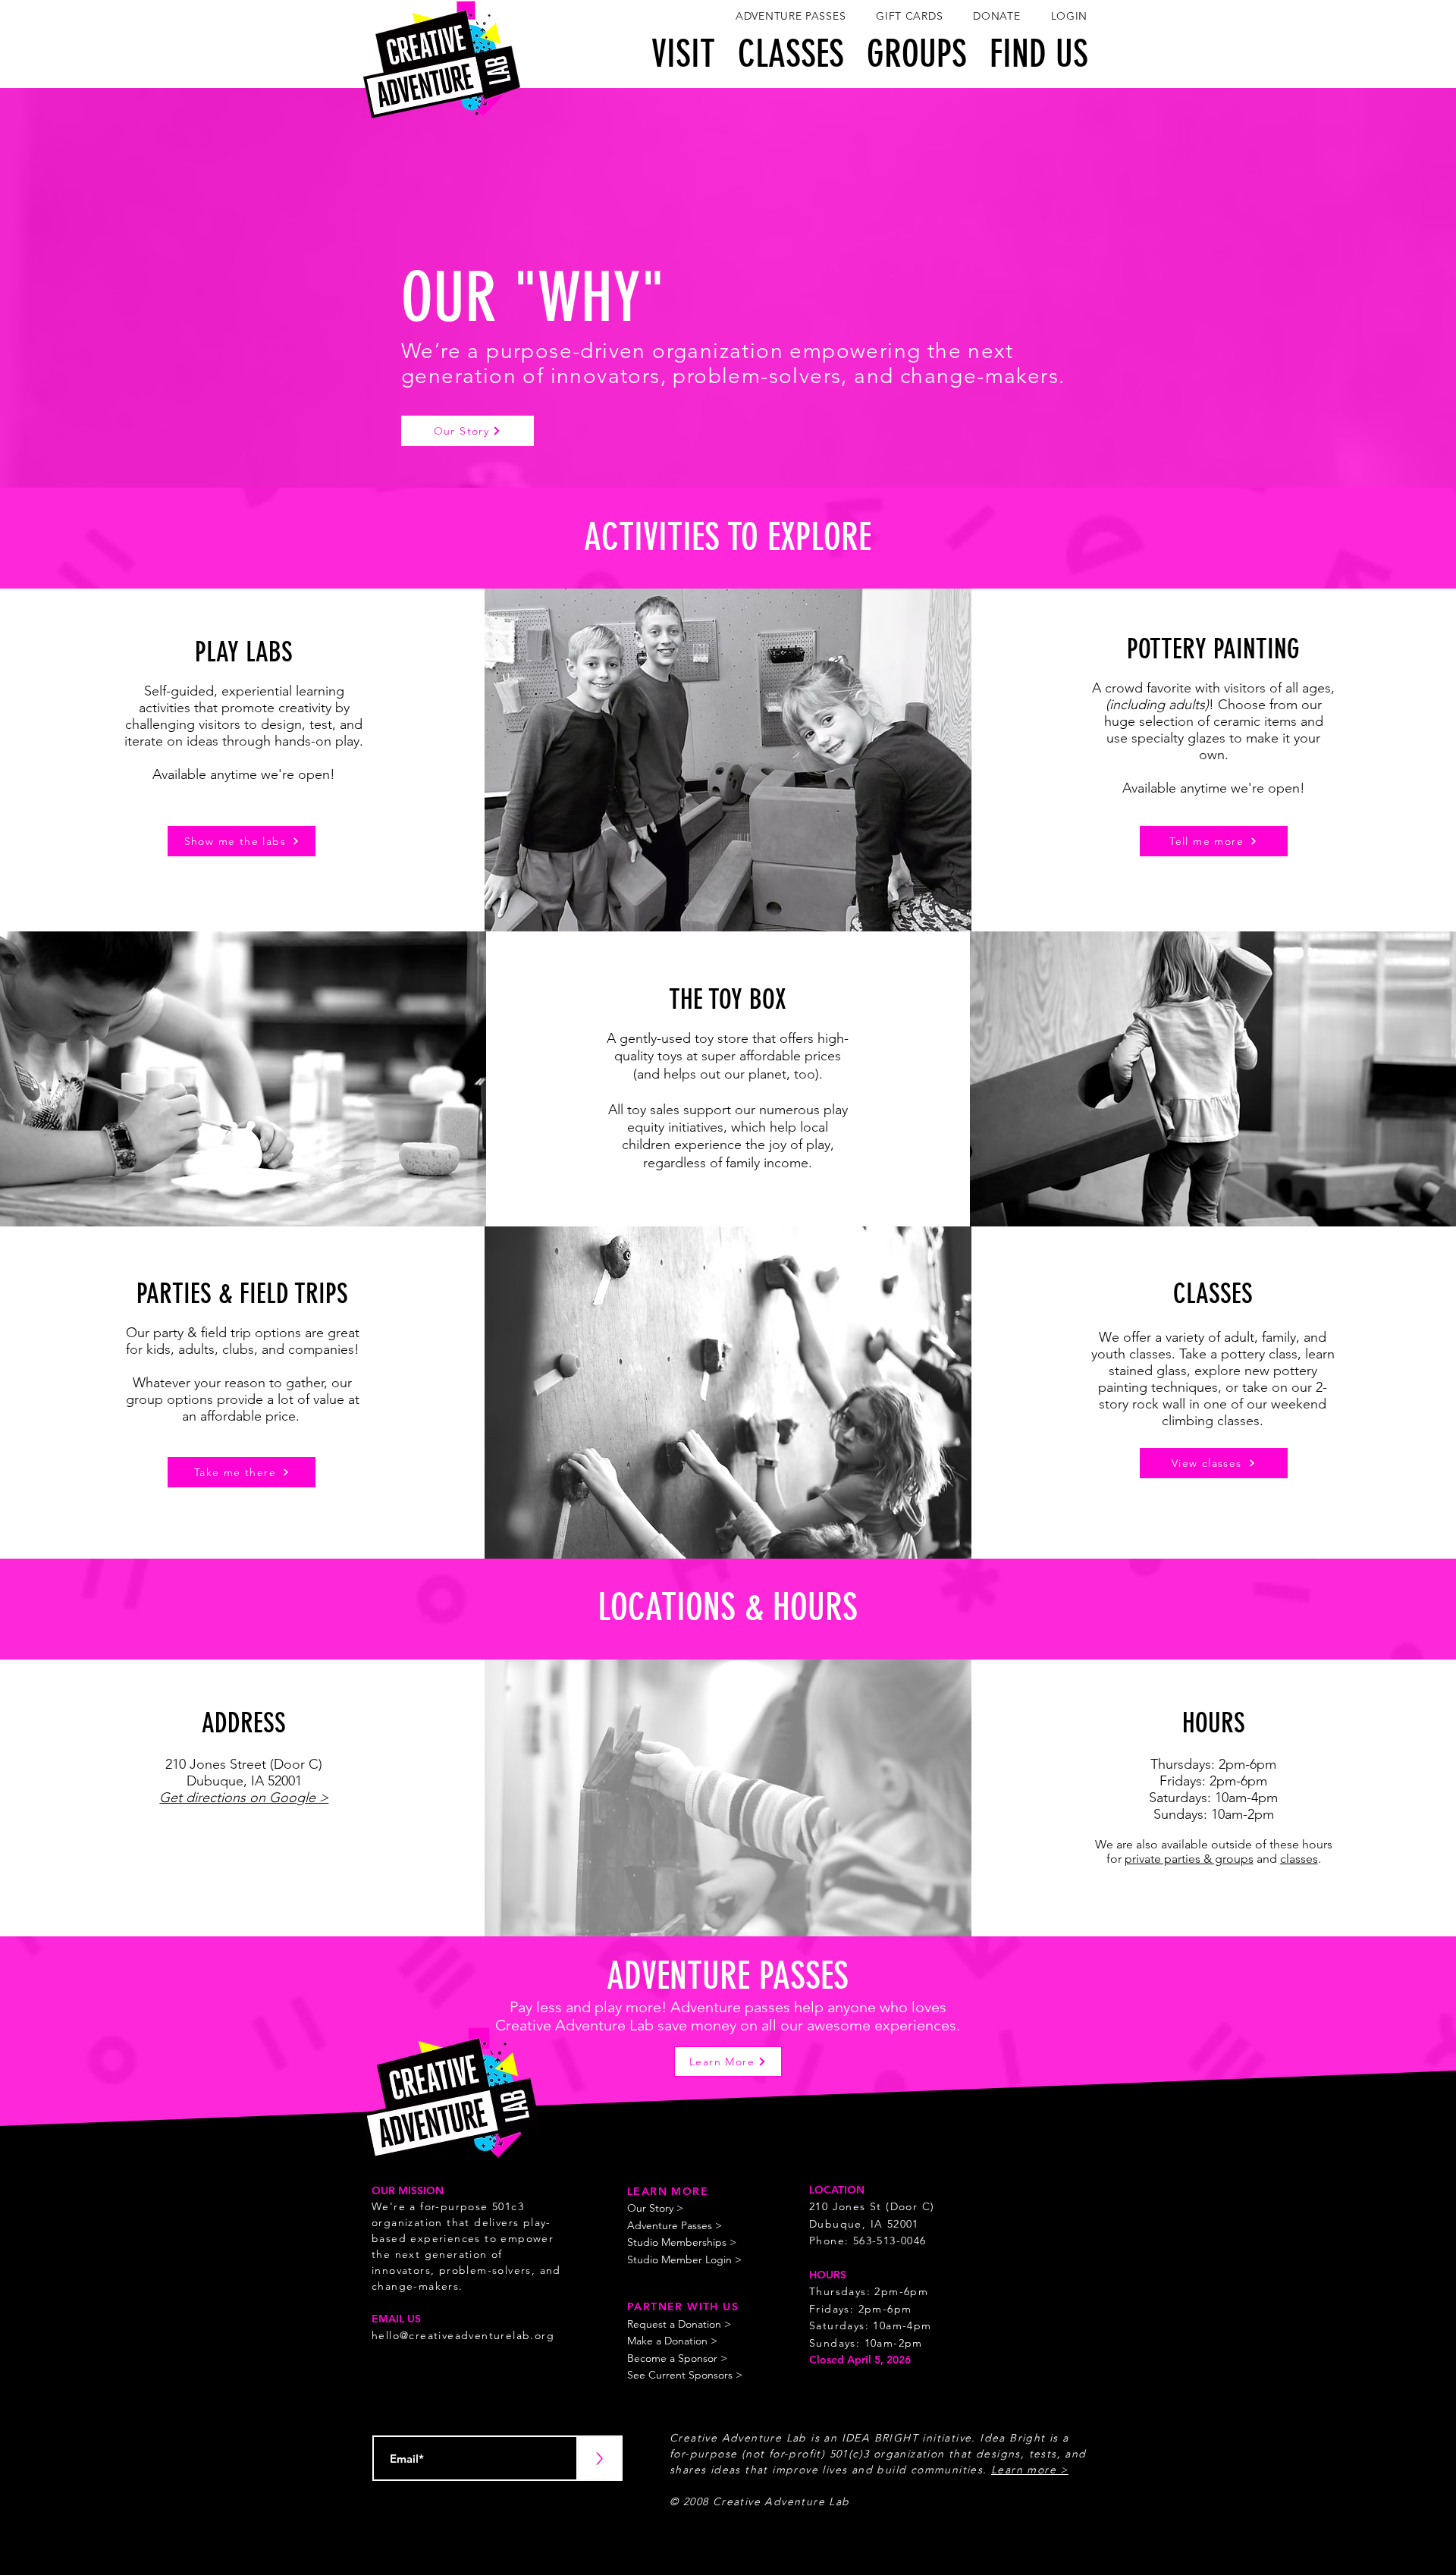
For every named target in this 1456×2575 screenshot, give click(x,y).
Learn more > (1030, 2470)
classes (1299, 1859)
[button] (683, 53)
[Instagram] (27, 2475)
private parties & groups (1189, 1859)
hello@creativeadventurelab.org (463, 2335)
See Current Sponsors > (685, 2375)
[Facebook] (27, 2512)
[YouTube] (27, 2549)
